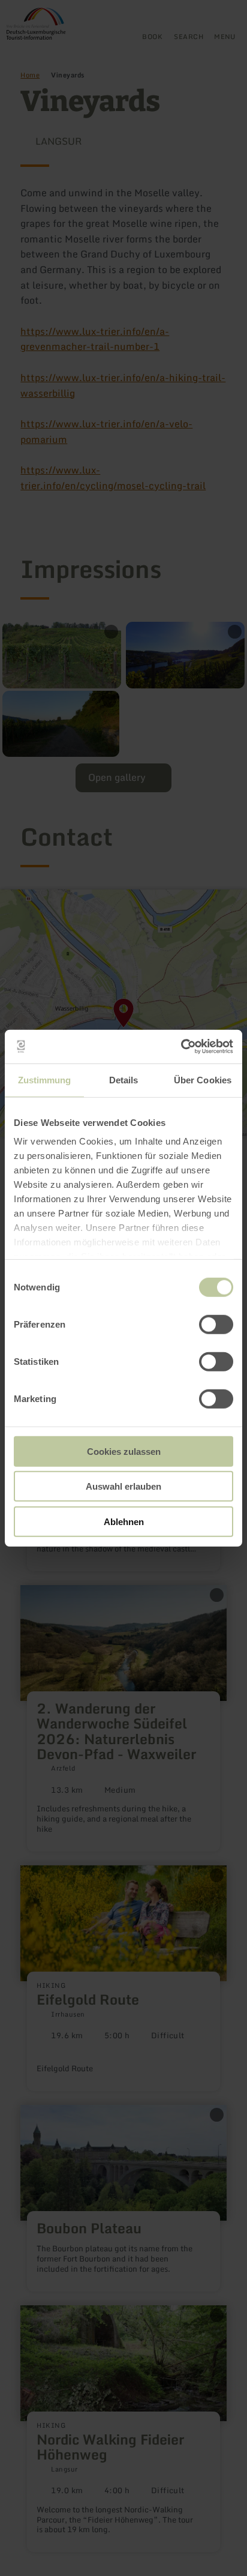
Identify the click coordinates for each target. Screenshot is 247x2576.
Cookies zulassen (124, 1451)
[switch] (216, 1324)
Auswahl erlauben (123, 1486)
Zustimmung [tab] (45, 1079)
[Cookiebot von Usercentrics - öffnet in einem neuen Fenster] (181, 1047)
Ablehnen (124, 1521)
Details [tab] (124, 1079)
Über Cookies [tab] (203, 1079)
